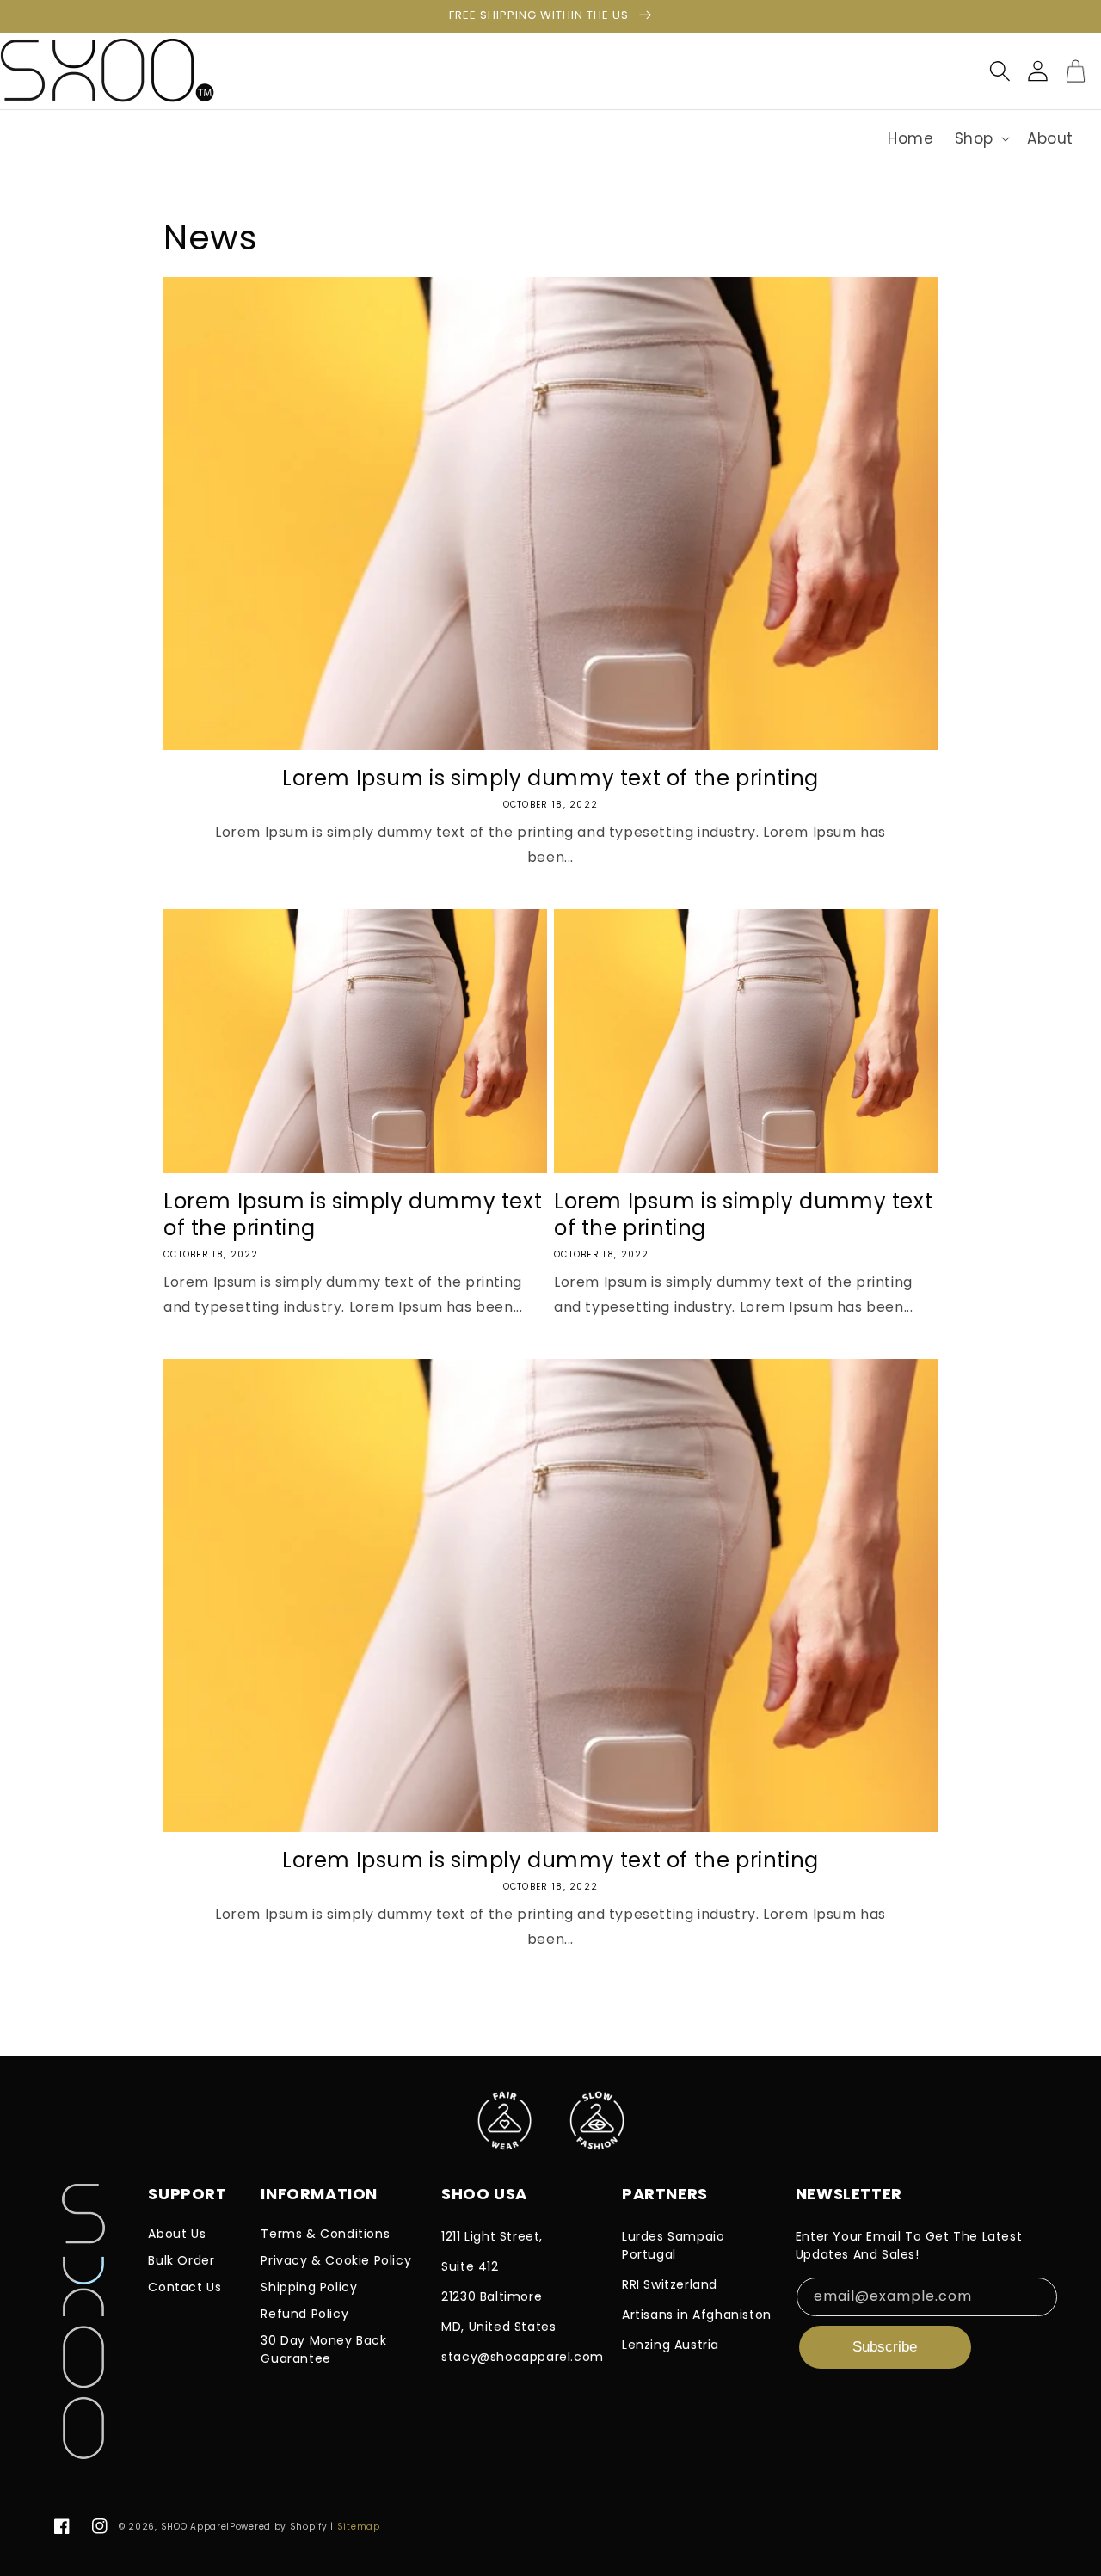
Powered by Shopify (279, 2527)
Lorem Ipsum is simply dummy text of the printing (550, 778)
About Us (177, 2234)
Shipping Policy (309, 2287)
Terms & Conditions (325, 2234)
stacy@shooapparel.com (523, 2357)
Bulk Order (181, 2260)
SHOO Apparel (195, 2527)
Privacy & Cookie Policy (336, 2260)
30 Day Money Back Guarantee (323, 2349)
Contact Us (185, 2287)
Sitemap (359, 2527)
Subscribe (885, 2347)
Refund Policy (304, 2314)
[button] (981, 138)
